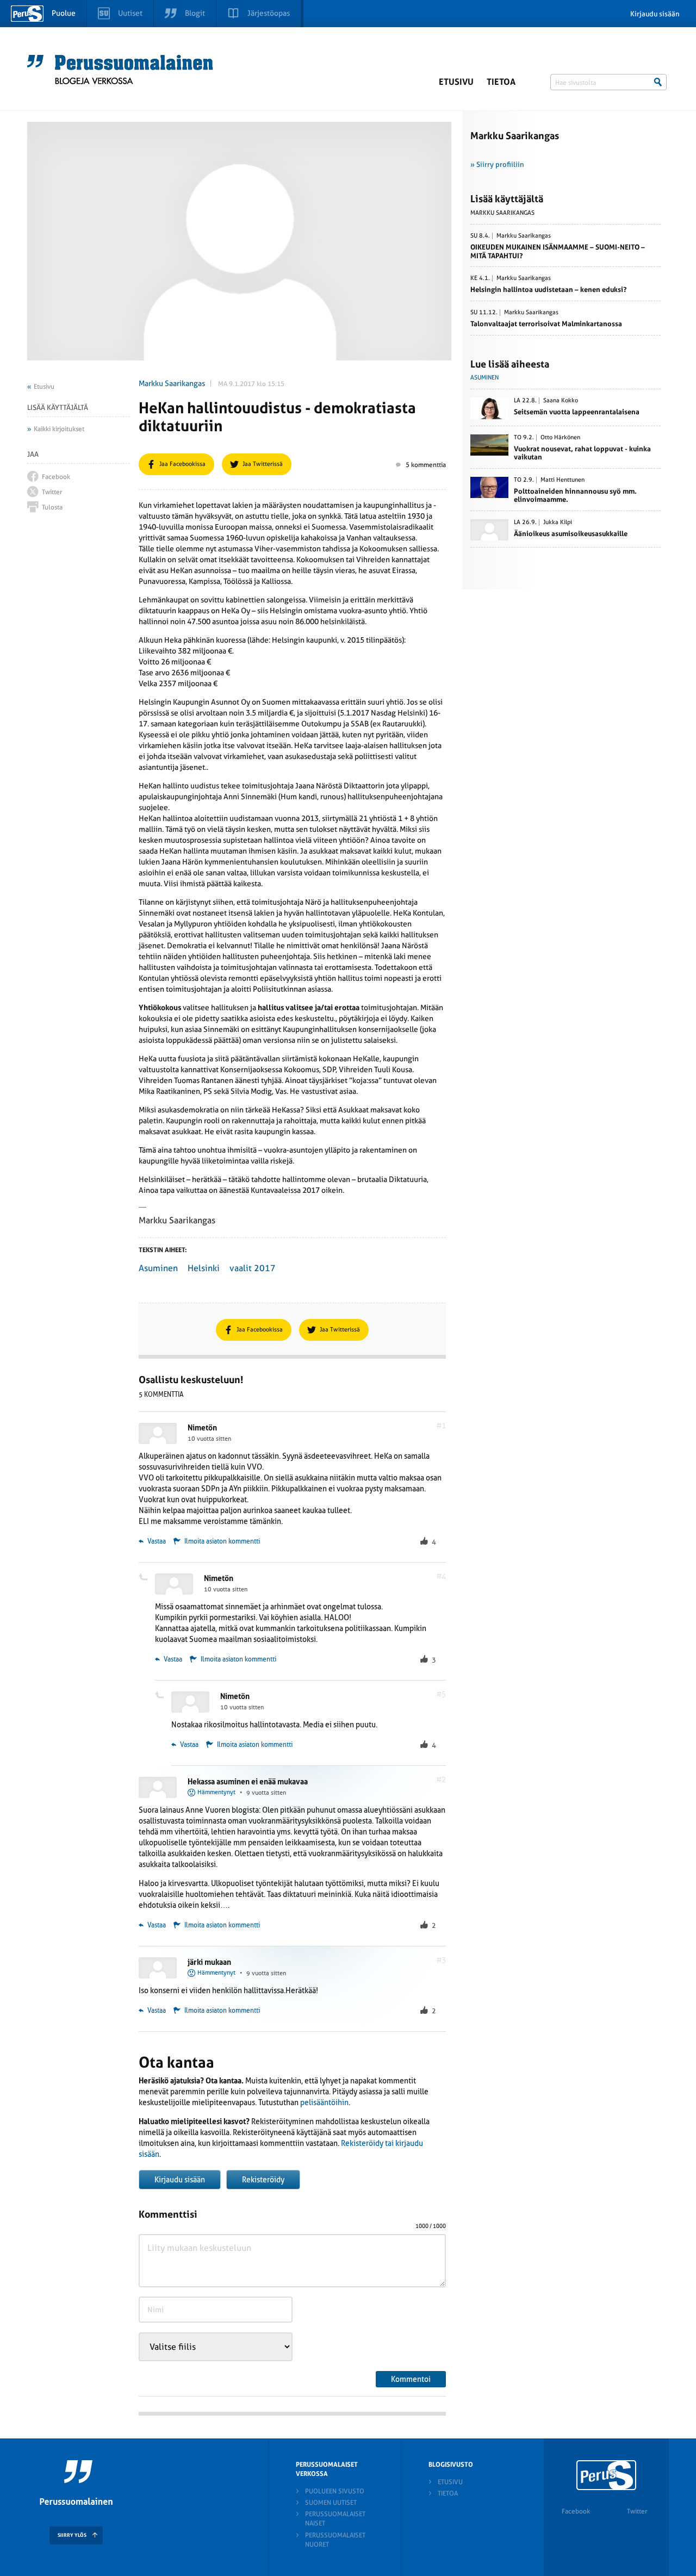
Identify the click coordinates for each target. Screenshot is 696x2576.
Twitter (637, 2511)
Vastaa (156, 1541)
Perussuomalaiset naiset (335, 2519)
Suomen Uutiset (331, 2503)
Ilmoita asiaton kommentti (222, 1541)
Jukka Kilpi (558, 522)
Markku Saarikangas (172, 383)
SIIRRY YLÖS (72, 2535)
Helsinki (204, 1268)
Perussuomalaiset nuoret (335, 2540)
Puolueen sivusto (335, 2491)
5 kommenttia (426, 465)
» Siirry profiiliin (497, 164)
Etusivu (456, 82)
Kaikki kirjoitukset (59, 429)
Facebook (576, 2511)
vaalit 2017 (253, 1268)
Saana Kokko (561, 401)
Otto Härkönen (560, 438)
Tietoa (501, 82)
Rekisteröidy (263, 2180)
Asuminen (158, 1268)
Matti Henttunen (563, 480)
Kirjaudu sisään (655, 14)
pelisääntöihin (324, 2102)
